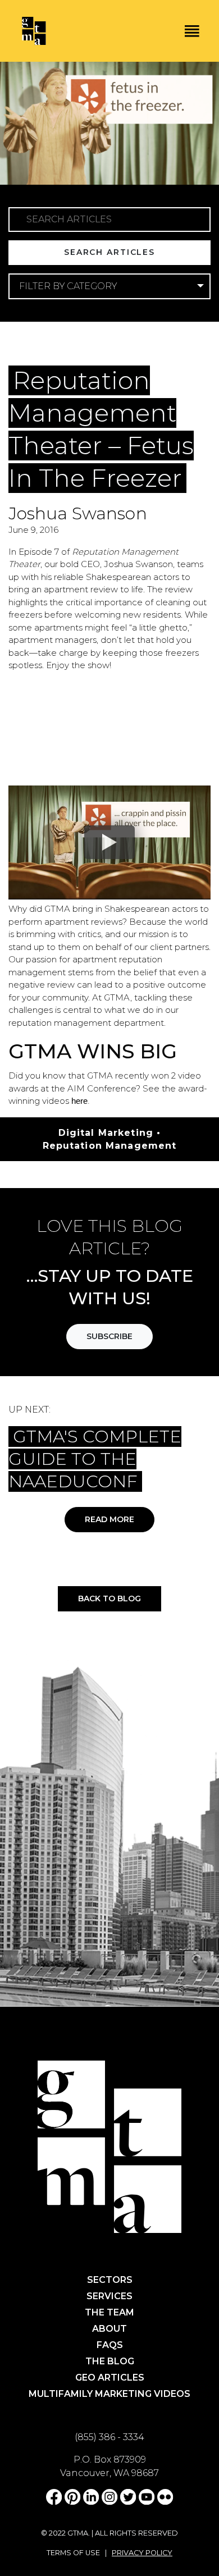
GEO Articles (110, 2378)
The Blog (110, 2361)
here (79, 1101)
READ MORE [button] (109, 1519)
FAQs (110, 2345)
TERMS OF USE (73, 2553)
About (109, 2329)
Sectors (110, 2280)
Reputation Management (110, 1146)
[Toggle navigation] (192, 31)
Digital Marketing (79, 345)
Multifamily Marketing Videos (109, 2394)
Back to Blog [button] (109, 1598)
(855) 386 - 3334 (109, 2437)
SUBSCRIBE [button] (109, 1336)
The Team (109, 2312)
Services (109, 2296)
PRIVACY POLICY (142, 2553)
